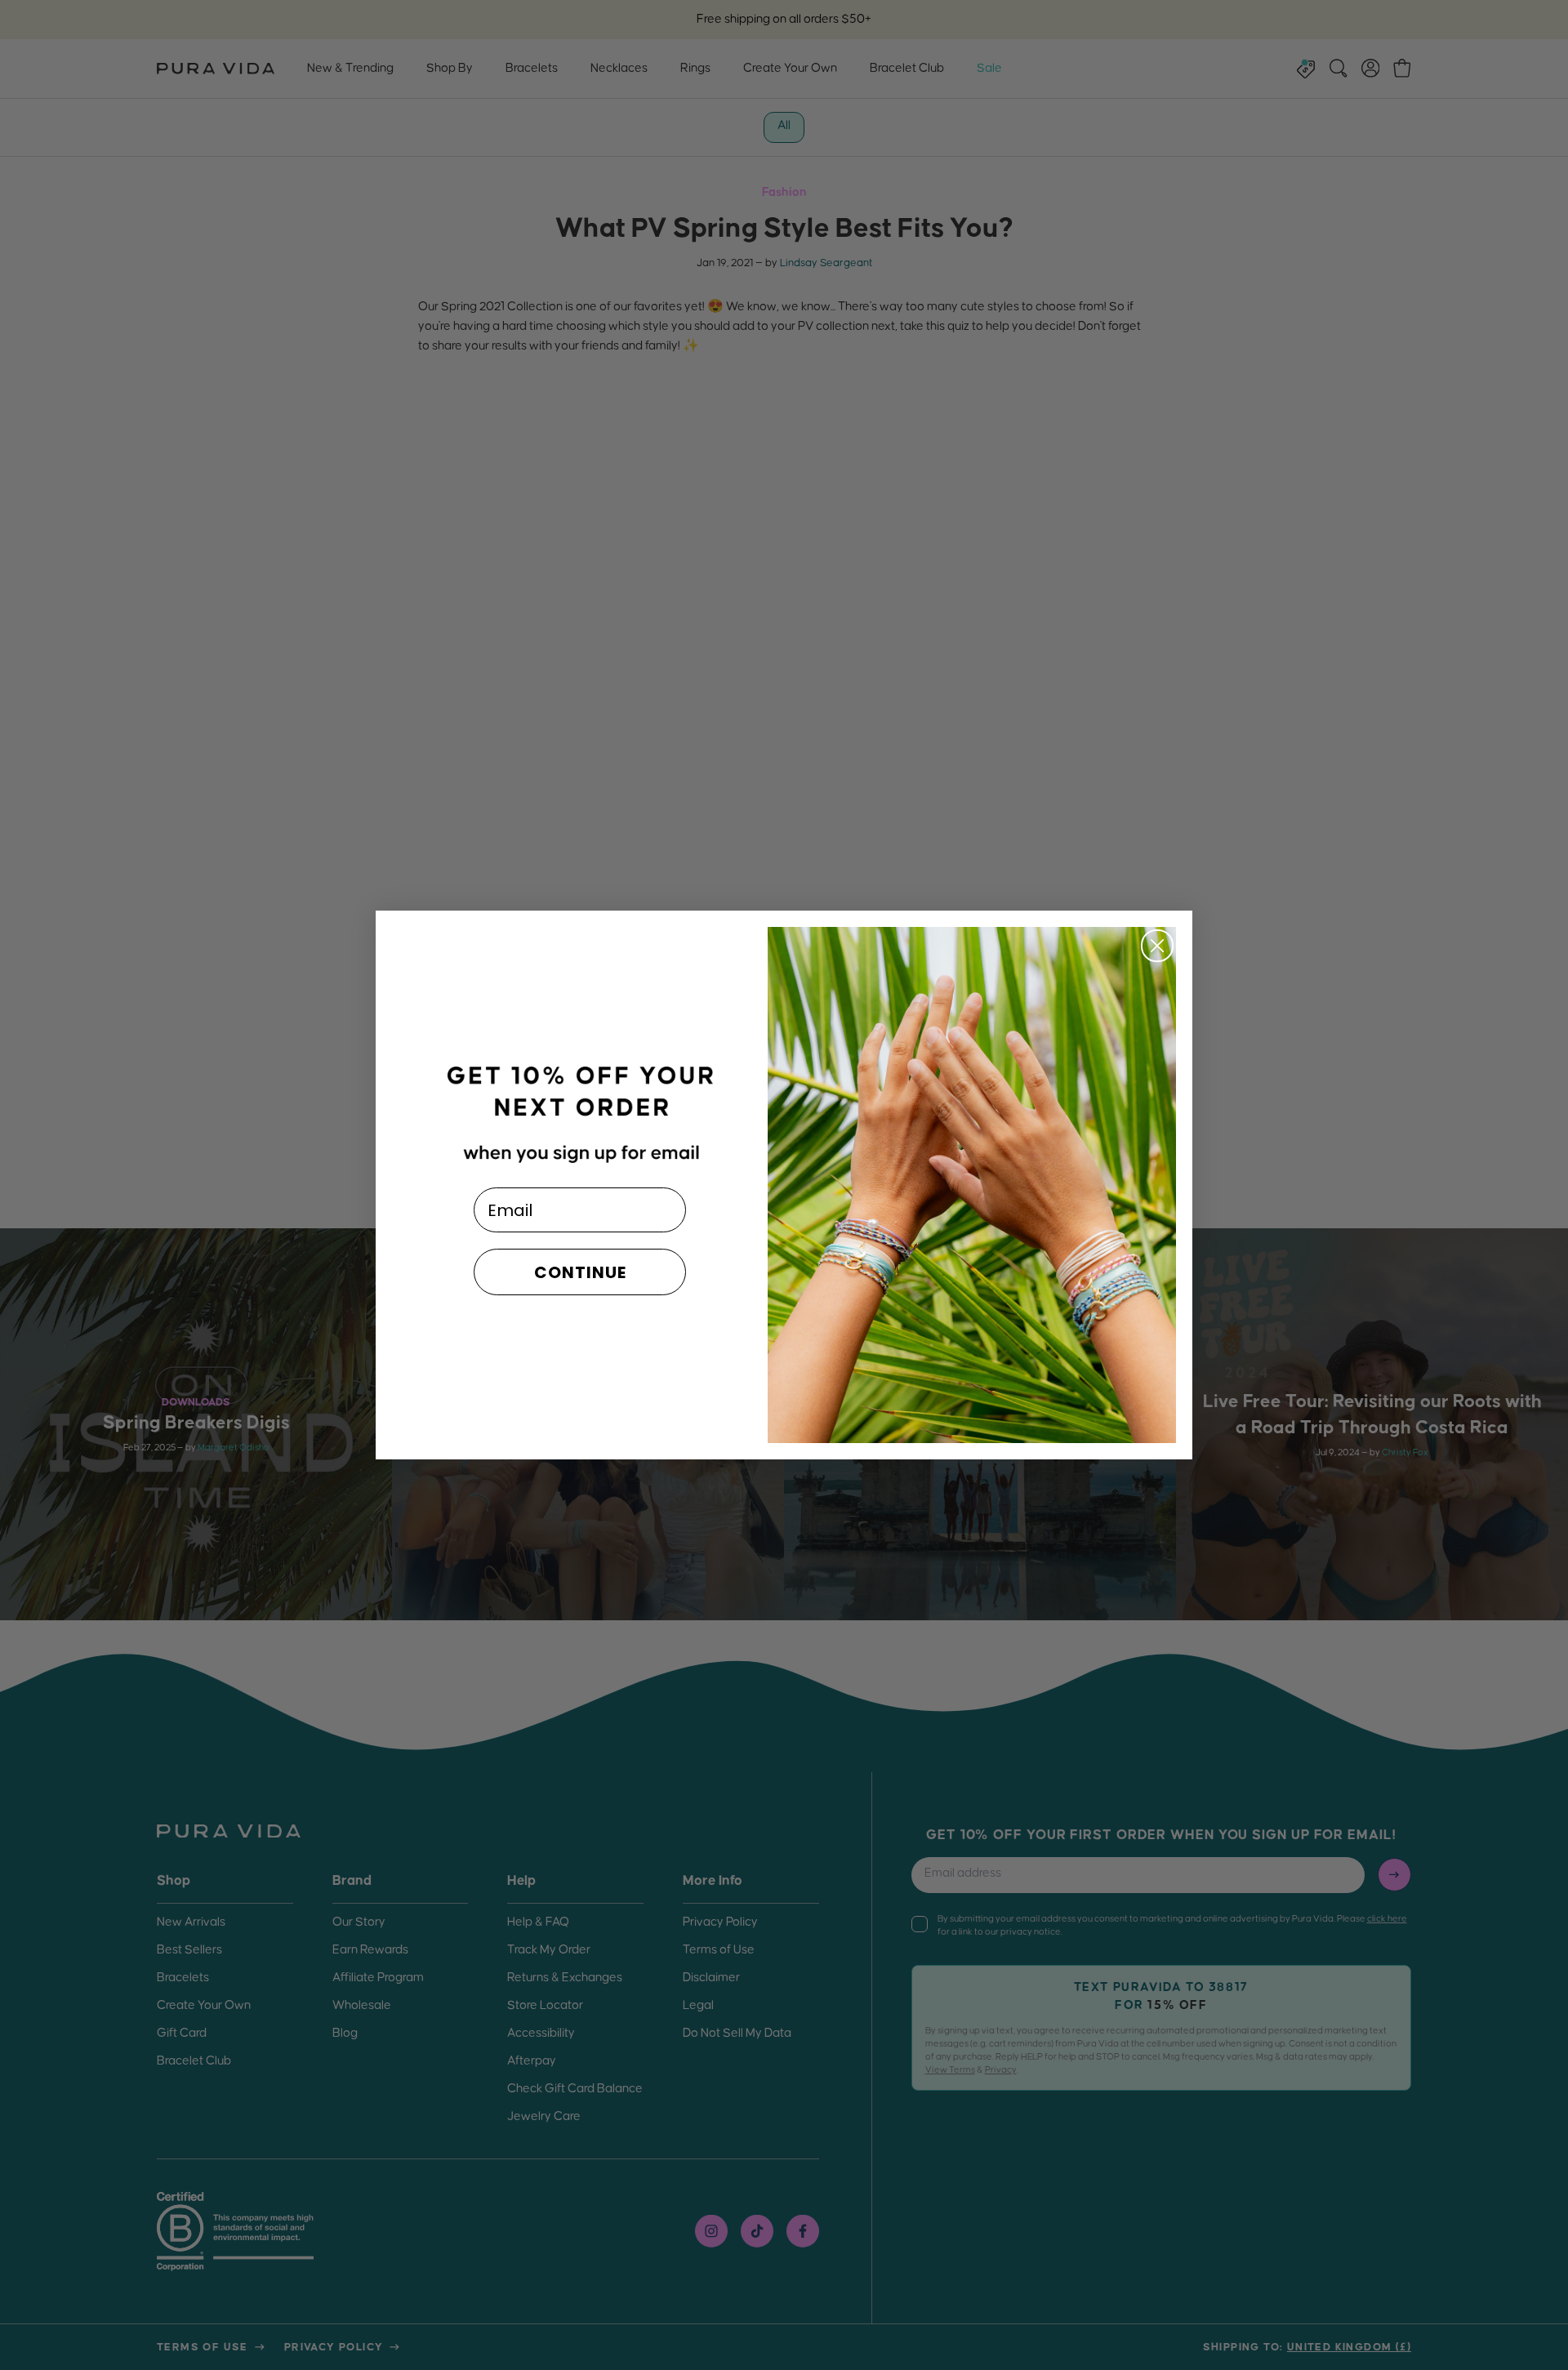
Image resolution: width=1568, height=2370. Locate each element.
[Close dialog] (1157, 946)
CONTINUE (580, 1272)
